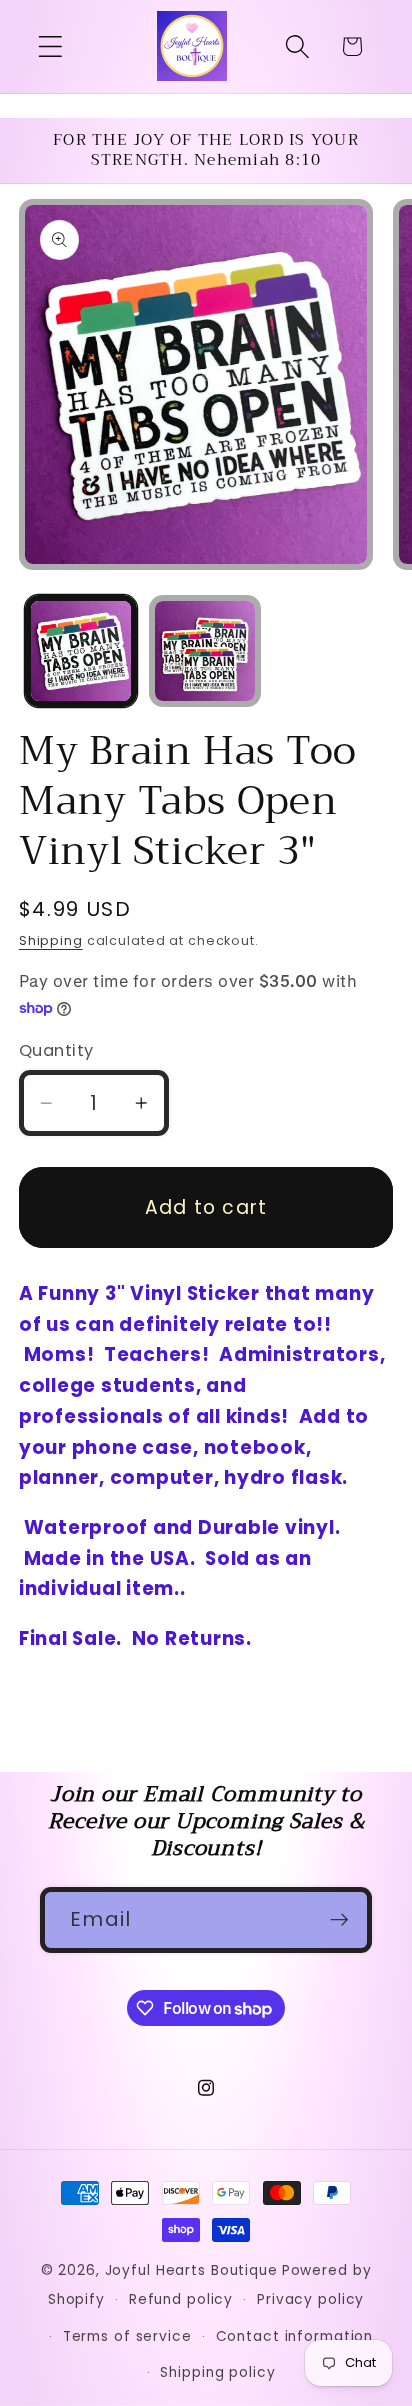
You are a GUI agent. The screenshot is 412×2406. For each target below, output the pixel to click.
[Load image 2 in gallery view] (205, 651)
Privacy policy (310, 2299)
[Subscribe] (339, 1920)
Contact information (295, 2336)
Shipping (51, 940)
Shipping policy (217, 2372)
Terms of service (127, 2336)
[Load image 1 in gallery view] (81, 651)
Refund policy (181, 2299)
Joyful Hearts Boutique (191, 2270)
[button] (50, 46)
